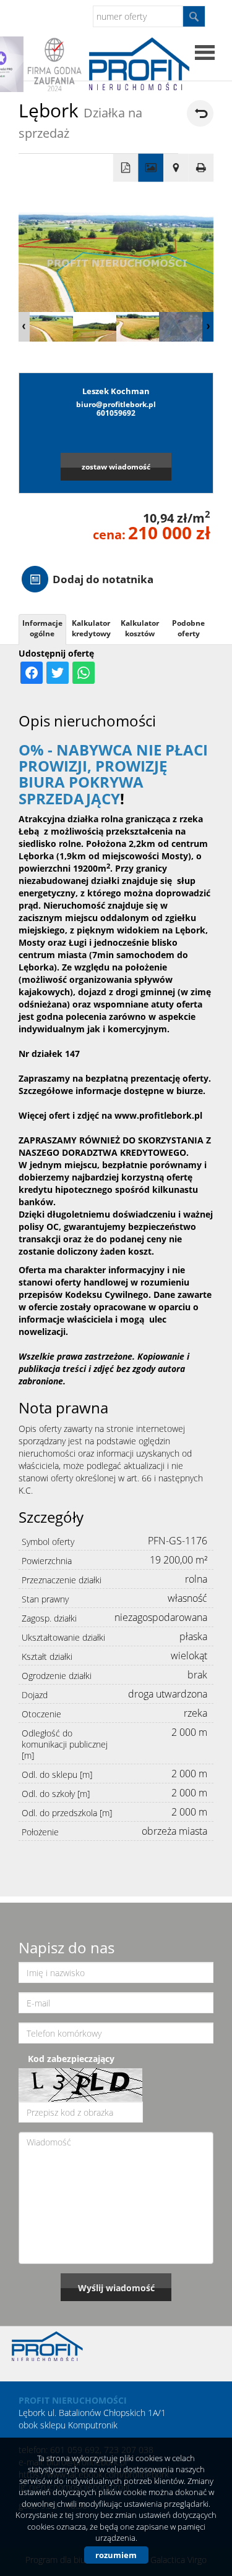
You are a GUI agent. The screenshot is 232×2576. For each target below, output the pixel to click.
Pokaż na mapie (176, 168)
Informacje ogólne (42, 628)
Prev (24, 327)
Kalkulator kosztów (140, 628)
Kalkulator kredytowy (91, 628)
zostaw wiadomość (116, 466)
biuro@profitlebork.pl (116, 404)
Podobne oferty (188, 628)
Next (208, 327)
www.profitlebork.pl (158, 1115)
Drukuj (201, 168)
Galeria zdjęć (151, 168)
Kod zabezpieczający (71, 2059)
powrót (200, 113)
